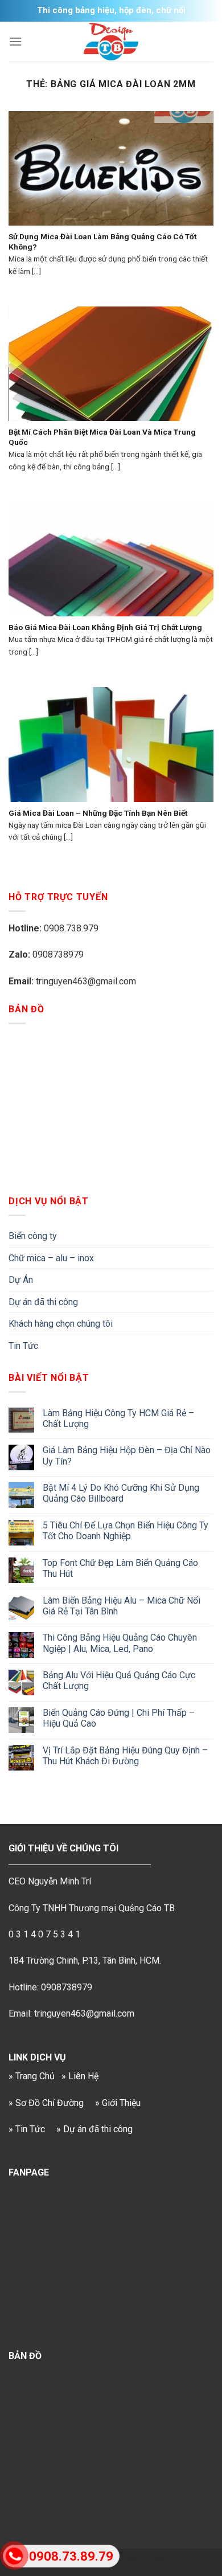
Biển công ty (33, 1236)
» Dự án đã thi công (94, 2129)
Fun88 (153, 2561)
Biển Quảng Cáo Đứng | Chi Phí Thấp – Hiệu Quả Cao (119, 1718)
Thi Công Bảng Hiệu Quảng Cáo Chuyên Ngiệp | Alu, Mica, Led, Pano (120, 1643)
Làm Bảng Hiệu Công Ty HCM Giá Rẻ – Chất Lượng (118, 1418)
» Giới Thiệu (118, 2103)
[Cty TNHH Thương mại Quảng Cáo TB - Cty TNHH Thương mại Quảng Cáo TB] (111, 42)
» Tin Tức (27, 2129)
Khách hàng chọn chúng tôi (61, 1324)
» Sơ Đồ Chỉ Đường (46, 2103)
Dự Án (21, 1280)
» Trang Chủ (32, 2076)
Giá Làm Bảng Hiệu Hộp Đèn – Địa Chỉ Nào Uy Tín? (127, 1455)
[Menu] (15, 41)
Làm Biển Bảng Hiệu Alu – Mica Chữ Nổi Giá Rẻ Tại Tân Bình (122, 1606)
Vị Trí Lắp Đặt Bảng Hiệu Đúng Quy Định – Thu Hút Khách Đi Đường (125, 1756)
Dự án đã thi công (43, 1302)
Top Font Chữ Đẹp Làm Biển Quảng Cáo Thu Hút (120, 1568)
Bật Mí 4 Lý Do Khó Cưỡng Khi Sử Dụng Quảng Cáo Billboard (121, 1493)
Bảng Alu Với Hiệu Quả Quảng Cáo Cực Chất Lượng (119, 1680)
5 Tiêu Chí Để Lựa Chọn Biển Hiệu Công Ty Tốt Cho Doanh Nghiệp (126, 1531)
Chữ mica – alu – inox (51, 1258)
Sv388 (128, 2561)
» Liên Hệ (80, 2076)
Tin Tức (23, 1346)
